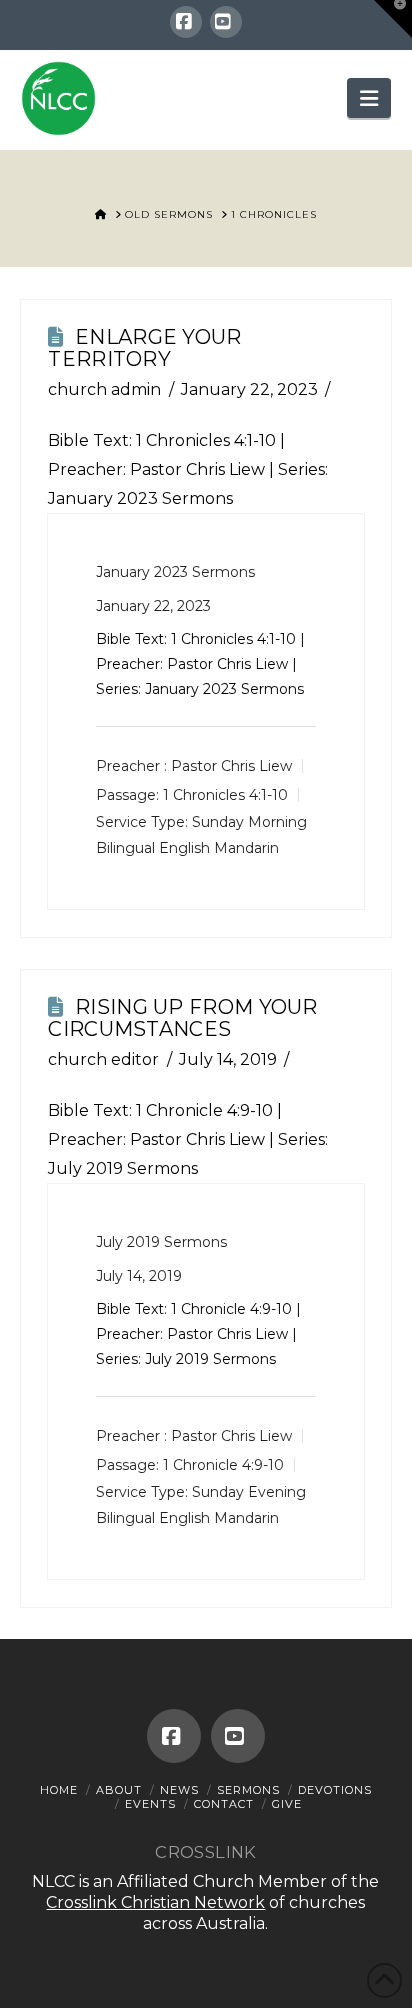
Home (59, 1790)
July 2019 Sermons (161, 1242)
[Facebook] (186, 22)
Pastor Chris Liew (231, 766)
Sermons (248, 1790)
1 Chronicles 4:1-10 (206, 440)
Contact (224, 1804)
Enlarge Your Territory (144, 348)
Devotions (335, 1790)
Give (287, 1804)
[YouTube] (226, 22)
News (179, 1790)
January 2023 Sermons (175, 572)
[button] (369, 98)
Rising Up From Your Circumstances (182, 1018)
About (119, 1790)
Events (150, 1804)
